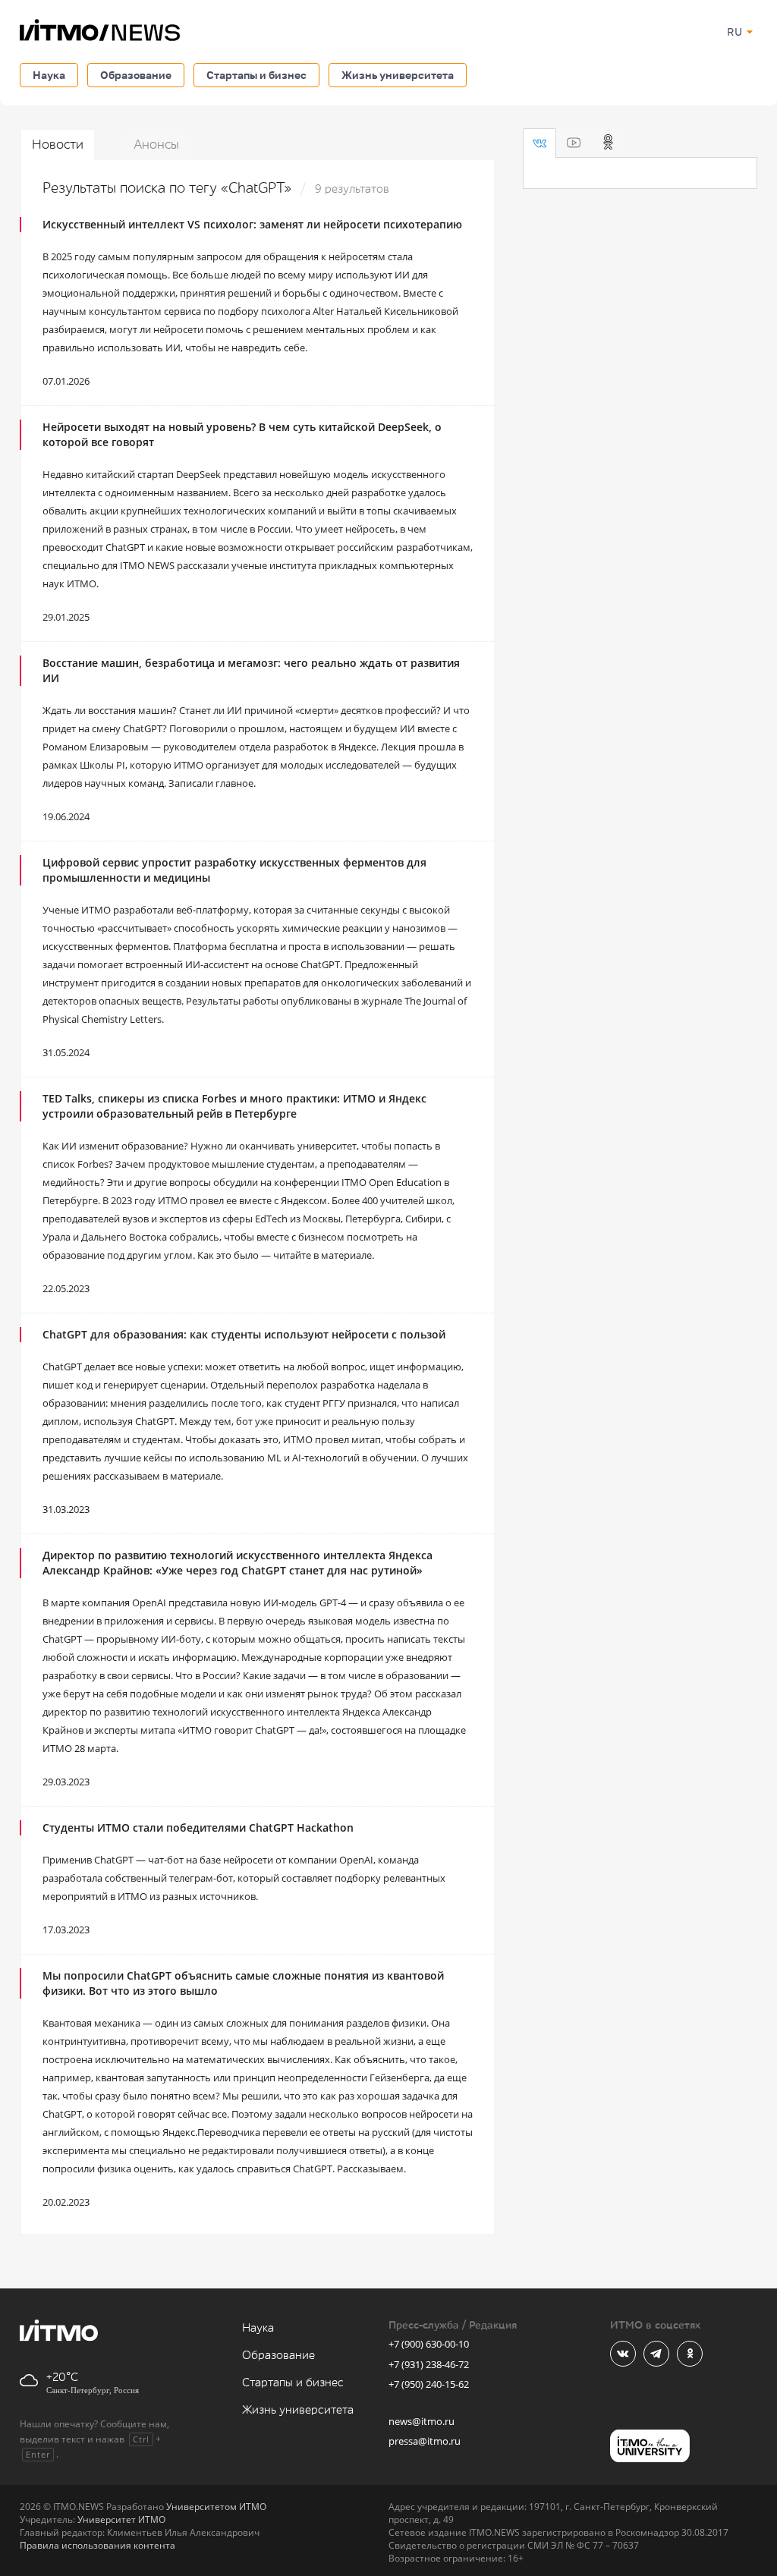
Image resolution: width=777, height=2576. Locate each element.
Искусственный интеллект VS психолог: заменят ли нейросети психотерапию (252, 224)
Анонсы (156, 145)
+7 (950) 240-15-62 (429, 2384)
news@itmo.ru (422, 2421)
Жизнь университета (398, 75)
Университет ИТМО (121, 2519)
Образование (136, 75)
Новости (58, 145)
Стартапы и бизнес (256, 75)
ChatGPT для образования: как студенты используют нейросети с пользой (244, 1334)
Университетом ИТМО (216, 2507)
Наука (49, 75)
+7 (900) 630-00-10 (429, 2344)
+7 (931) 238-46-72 (429, 2364)
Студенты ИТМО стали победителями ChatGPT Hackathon (198, 1827)
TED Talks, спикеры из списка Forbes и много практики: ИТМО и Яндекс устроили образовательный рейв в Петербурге (234, 1106)
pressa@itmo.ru (425, 2441)
